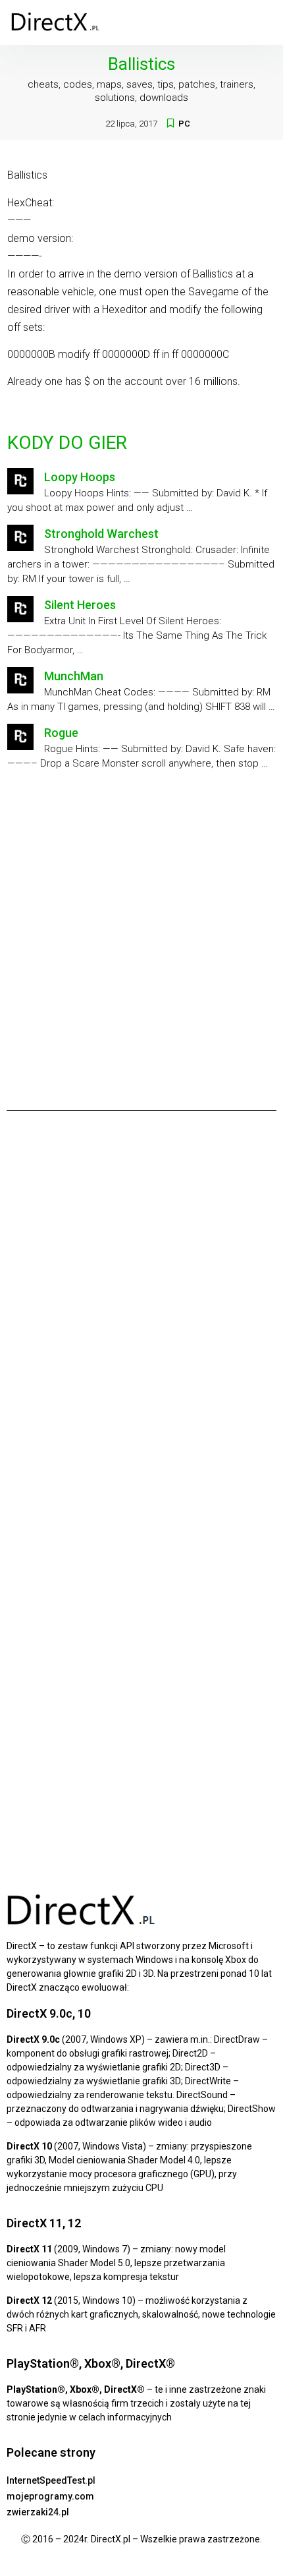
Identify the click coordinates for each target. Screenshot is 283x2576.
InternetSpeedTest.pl (51, 2480)
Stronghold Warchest (101, 534)
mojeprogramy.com (50, 2496)
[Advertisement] (141, 935)
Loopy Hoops (80, 477)
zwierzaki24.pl (38, 2512)
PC (184, 124)
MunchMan (74, 676)
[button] (263, 22)
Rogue (61, 733)
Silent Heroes (80, 605)
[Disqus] (141, 1304)
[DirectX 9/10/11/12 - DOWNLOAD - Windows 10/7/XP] (56, 22)
